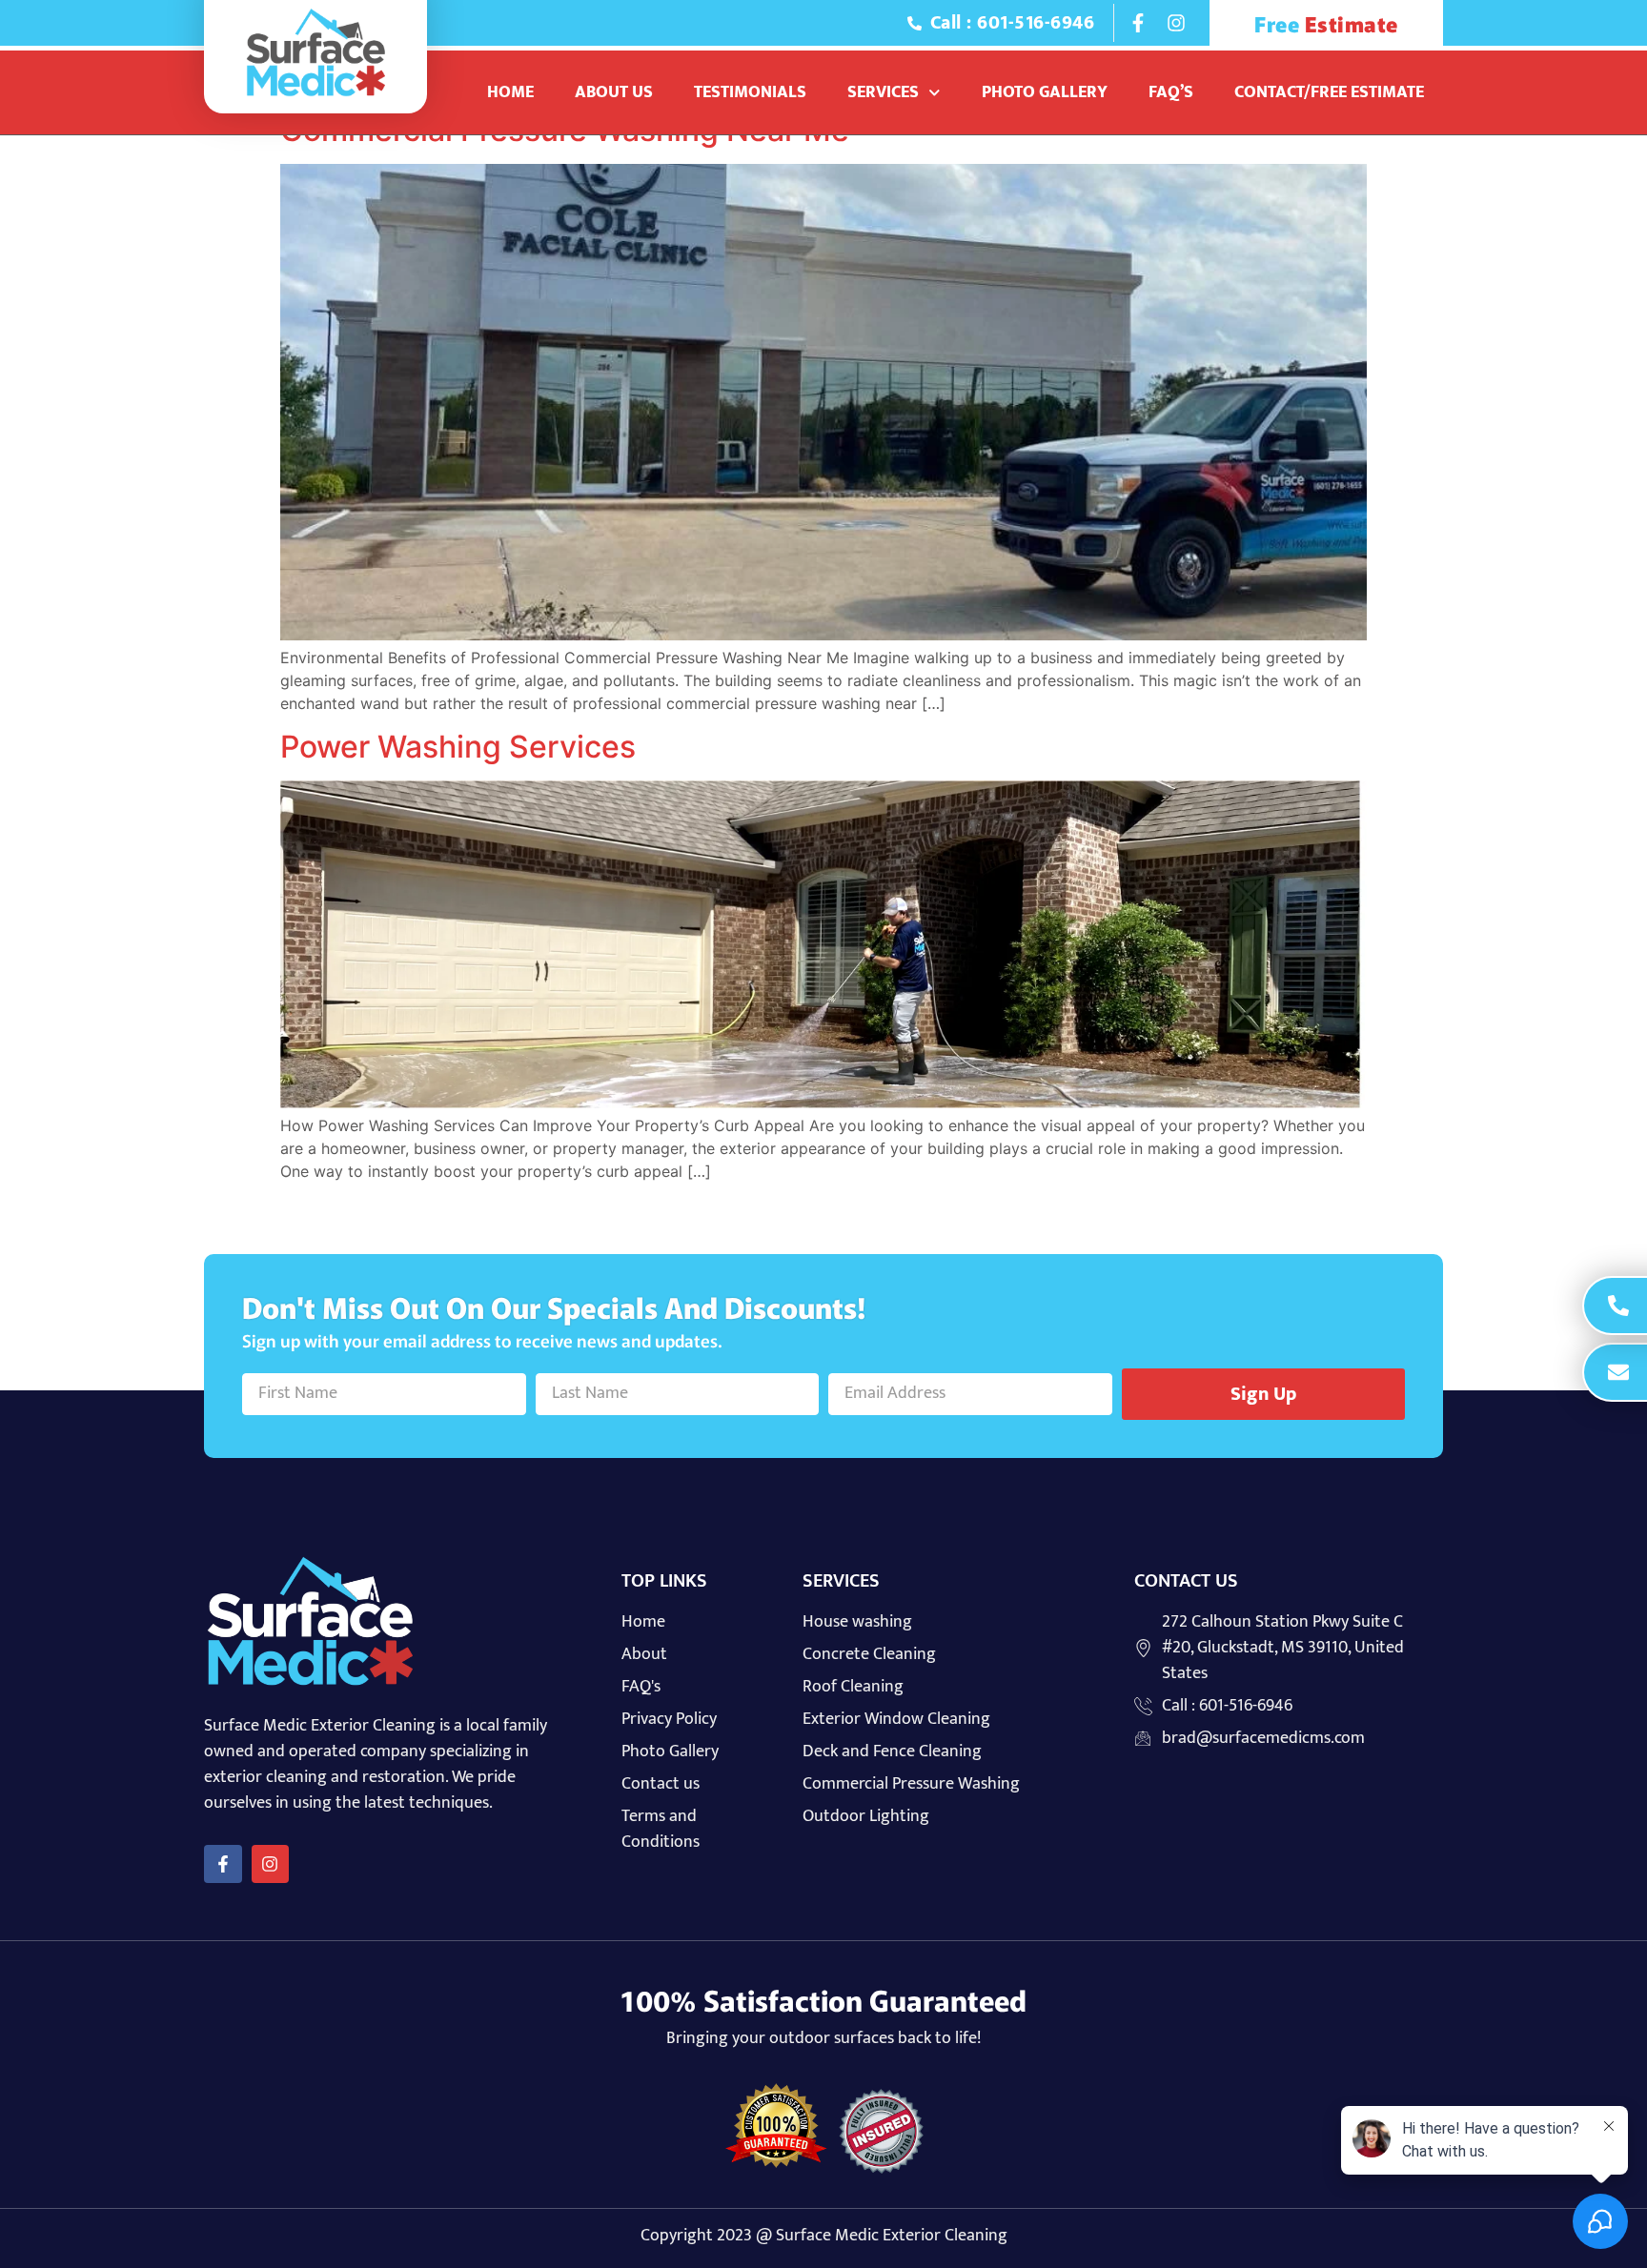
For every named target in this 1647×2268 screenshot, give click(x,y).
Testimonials (750, 92)
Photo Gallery (1045, 92)
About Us (614, 92)
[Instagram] (1176, 23)
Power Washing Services (458, 747)
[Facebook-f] (1138, 23)
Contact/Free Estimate (1329, 92)
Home (510, 92)
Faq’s (1171, 92)
